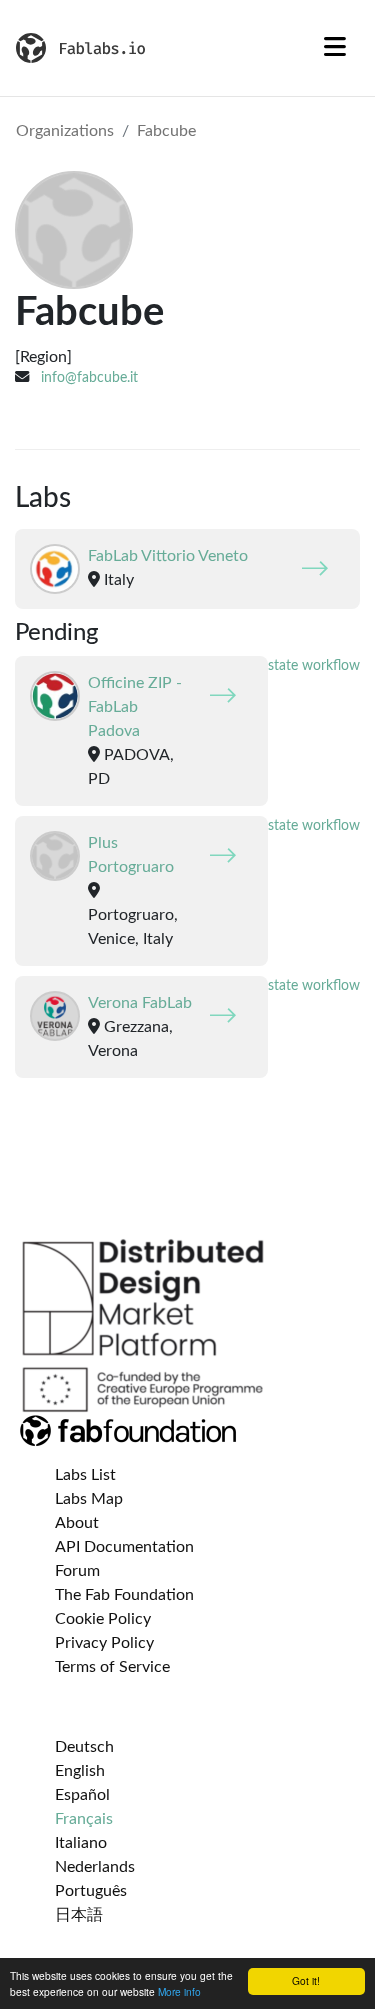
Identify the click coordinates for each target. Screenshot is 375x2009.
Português (91, 1891)
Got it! (306, 1980)
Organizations (65, 131)
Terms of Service (112, 1667)
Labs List (85, 1475)
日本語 (79, 1915)
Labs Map (89, 1499)
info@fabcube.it (89, 377)
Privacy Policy (104, 1643)
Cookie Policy (103, 1619)
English (80, 1771)
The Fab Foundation (124, 1595)
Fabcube (166, 131)
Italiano (81, 1843)
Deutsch (84, 1747)
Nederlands (95, 1867)
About (77, 1523)
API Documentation (124, 1547)
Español (82, 1795)
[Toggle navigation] (335, 48)
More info (179, 1991)
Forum (77, 1571)
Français (84, 1819)
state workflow (314, 666)
